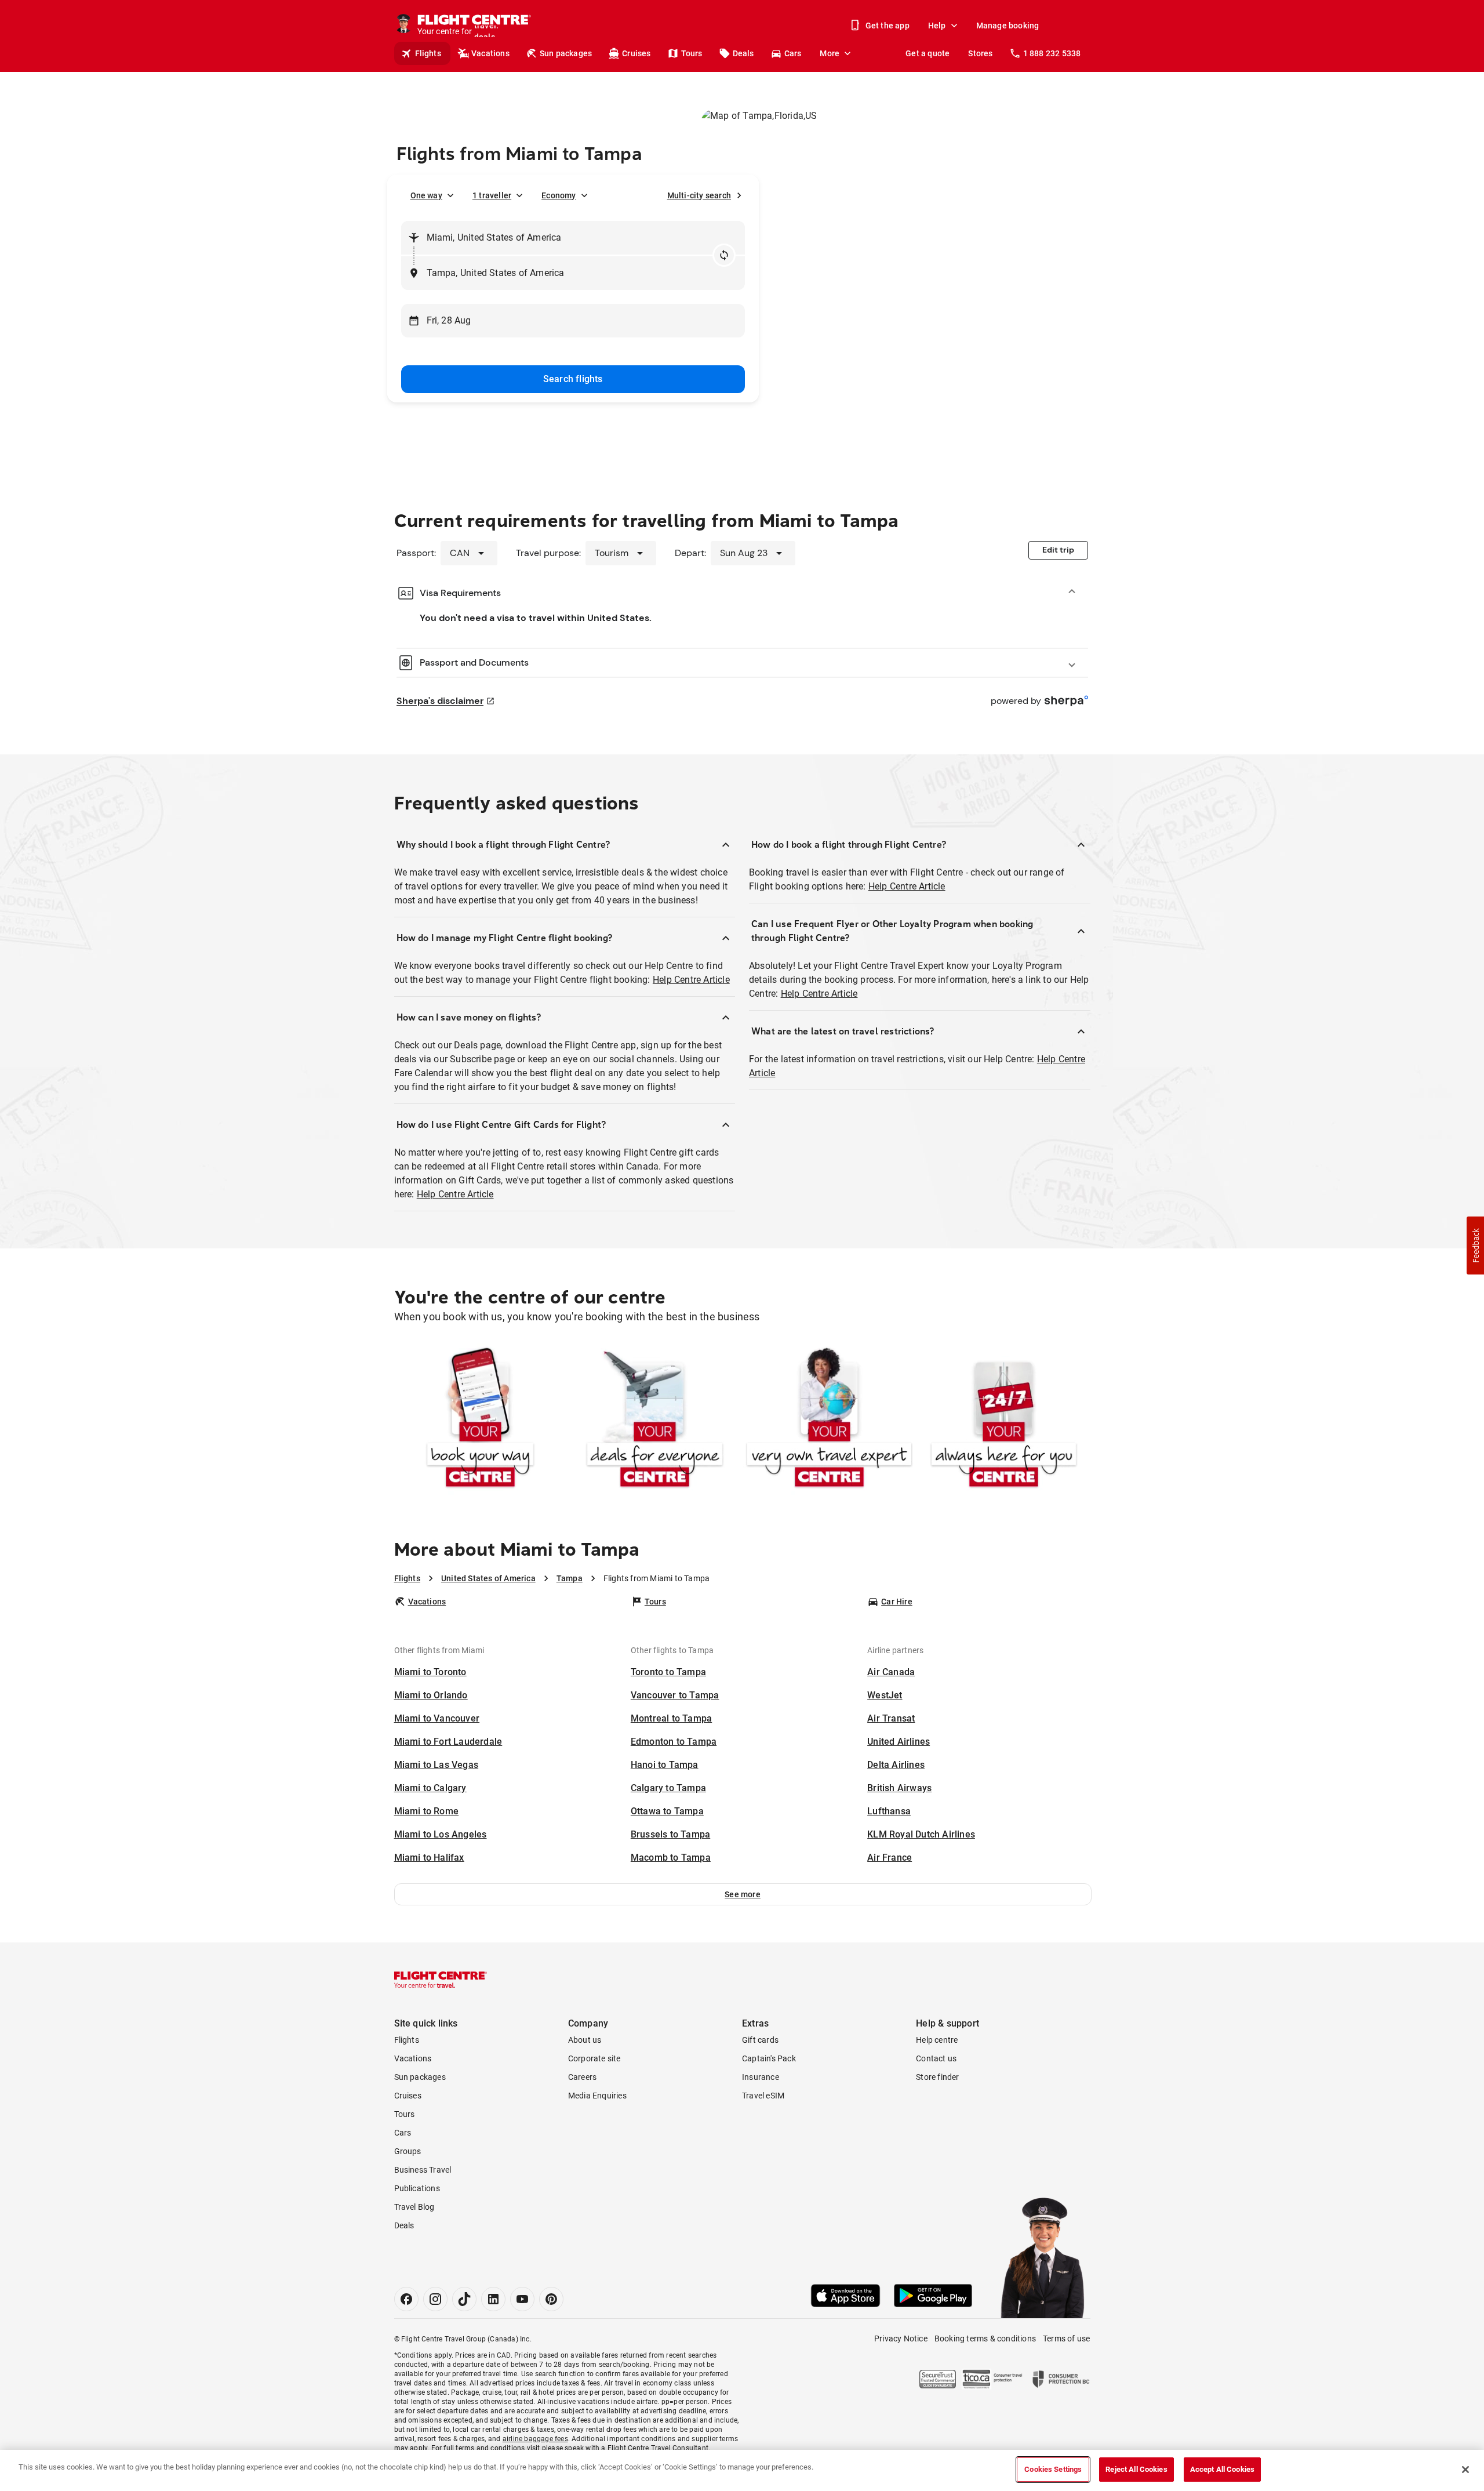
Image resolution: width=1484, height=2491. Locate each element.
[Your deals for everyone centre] (655, 1420)
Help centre (937, 2040)
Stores (980, 53)
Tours (692, 53)
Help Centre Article (691, 980)
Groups (408, 2151)
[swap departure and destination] (724, 255)
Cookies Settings (1053, 2469)
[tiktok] (464, 2299)
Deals (743, 53)
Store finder (937, 2077)
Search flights (573, 379)
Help (937, 26)
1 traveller (492, 195)
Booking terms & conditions (985, 2339)
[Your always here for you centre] (1004, 1420)
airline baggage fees (535, 2439)
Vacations (490, 53)
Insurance (761, 2077)
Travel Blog (414, 2207)
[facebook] (406, 2299)
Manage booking (1008, 26)
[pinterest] (551, 2299)
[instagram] (435, 2299)
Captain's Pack (769, 2058)
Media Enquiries (597, 2096)
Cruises (636, 53)
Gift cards (760, 2040)
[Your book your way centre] (480, 1420)
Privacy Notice (901, 2339)
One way (426, 195)
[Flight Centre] (441, 1980)
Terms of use (1066, 2339)
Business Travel (423, 2170)
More (830, 53)
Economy (559, 195)
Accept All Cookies (1222, 2469)
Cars (793, 53)
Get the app (888, 26)
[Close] (1465, 2470)
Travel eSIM (763, 2096)
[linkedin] (493, 2299)
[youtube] (522, 2299)
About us (585, 2040)
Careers (582, 2077)
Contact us (936, 2058)
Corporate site (594, 2058)
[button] (743, 1894)
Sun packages (566, 53)
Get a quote (927, 53)
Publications (417, 2188)
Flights (428, 53)
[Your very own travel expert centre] (829, 1420)
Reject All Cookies (1136, 2469)
